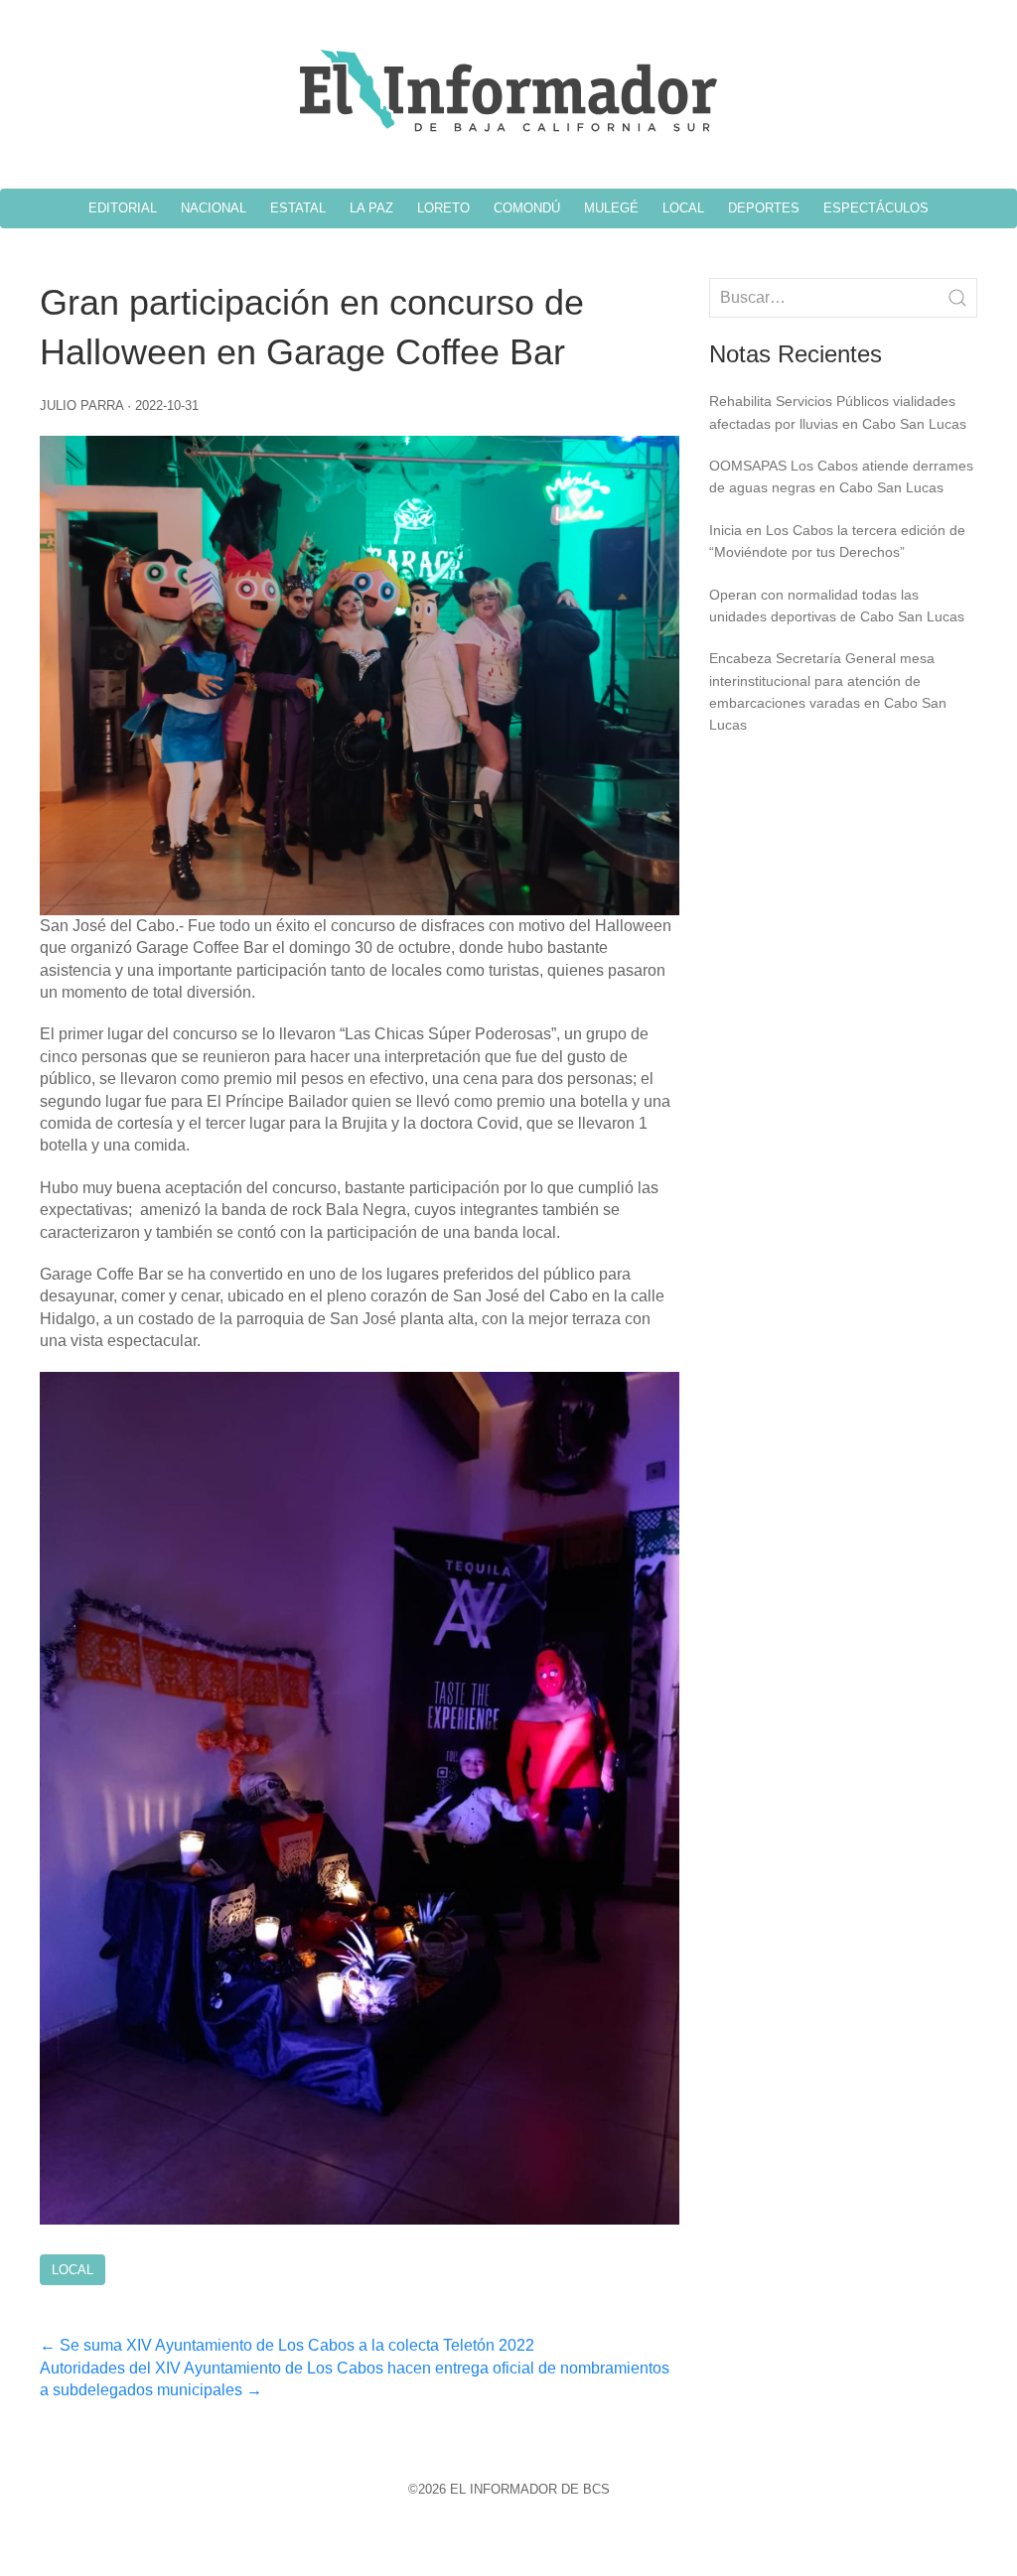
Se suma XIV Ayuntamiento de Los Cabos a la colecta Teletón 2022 (287, 2345)
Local (73, 2270)
